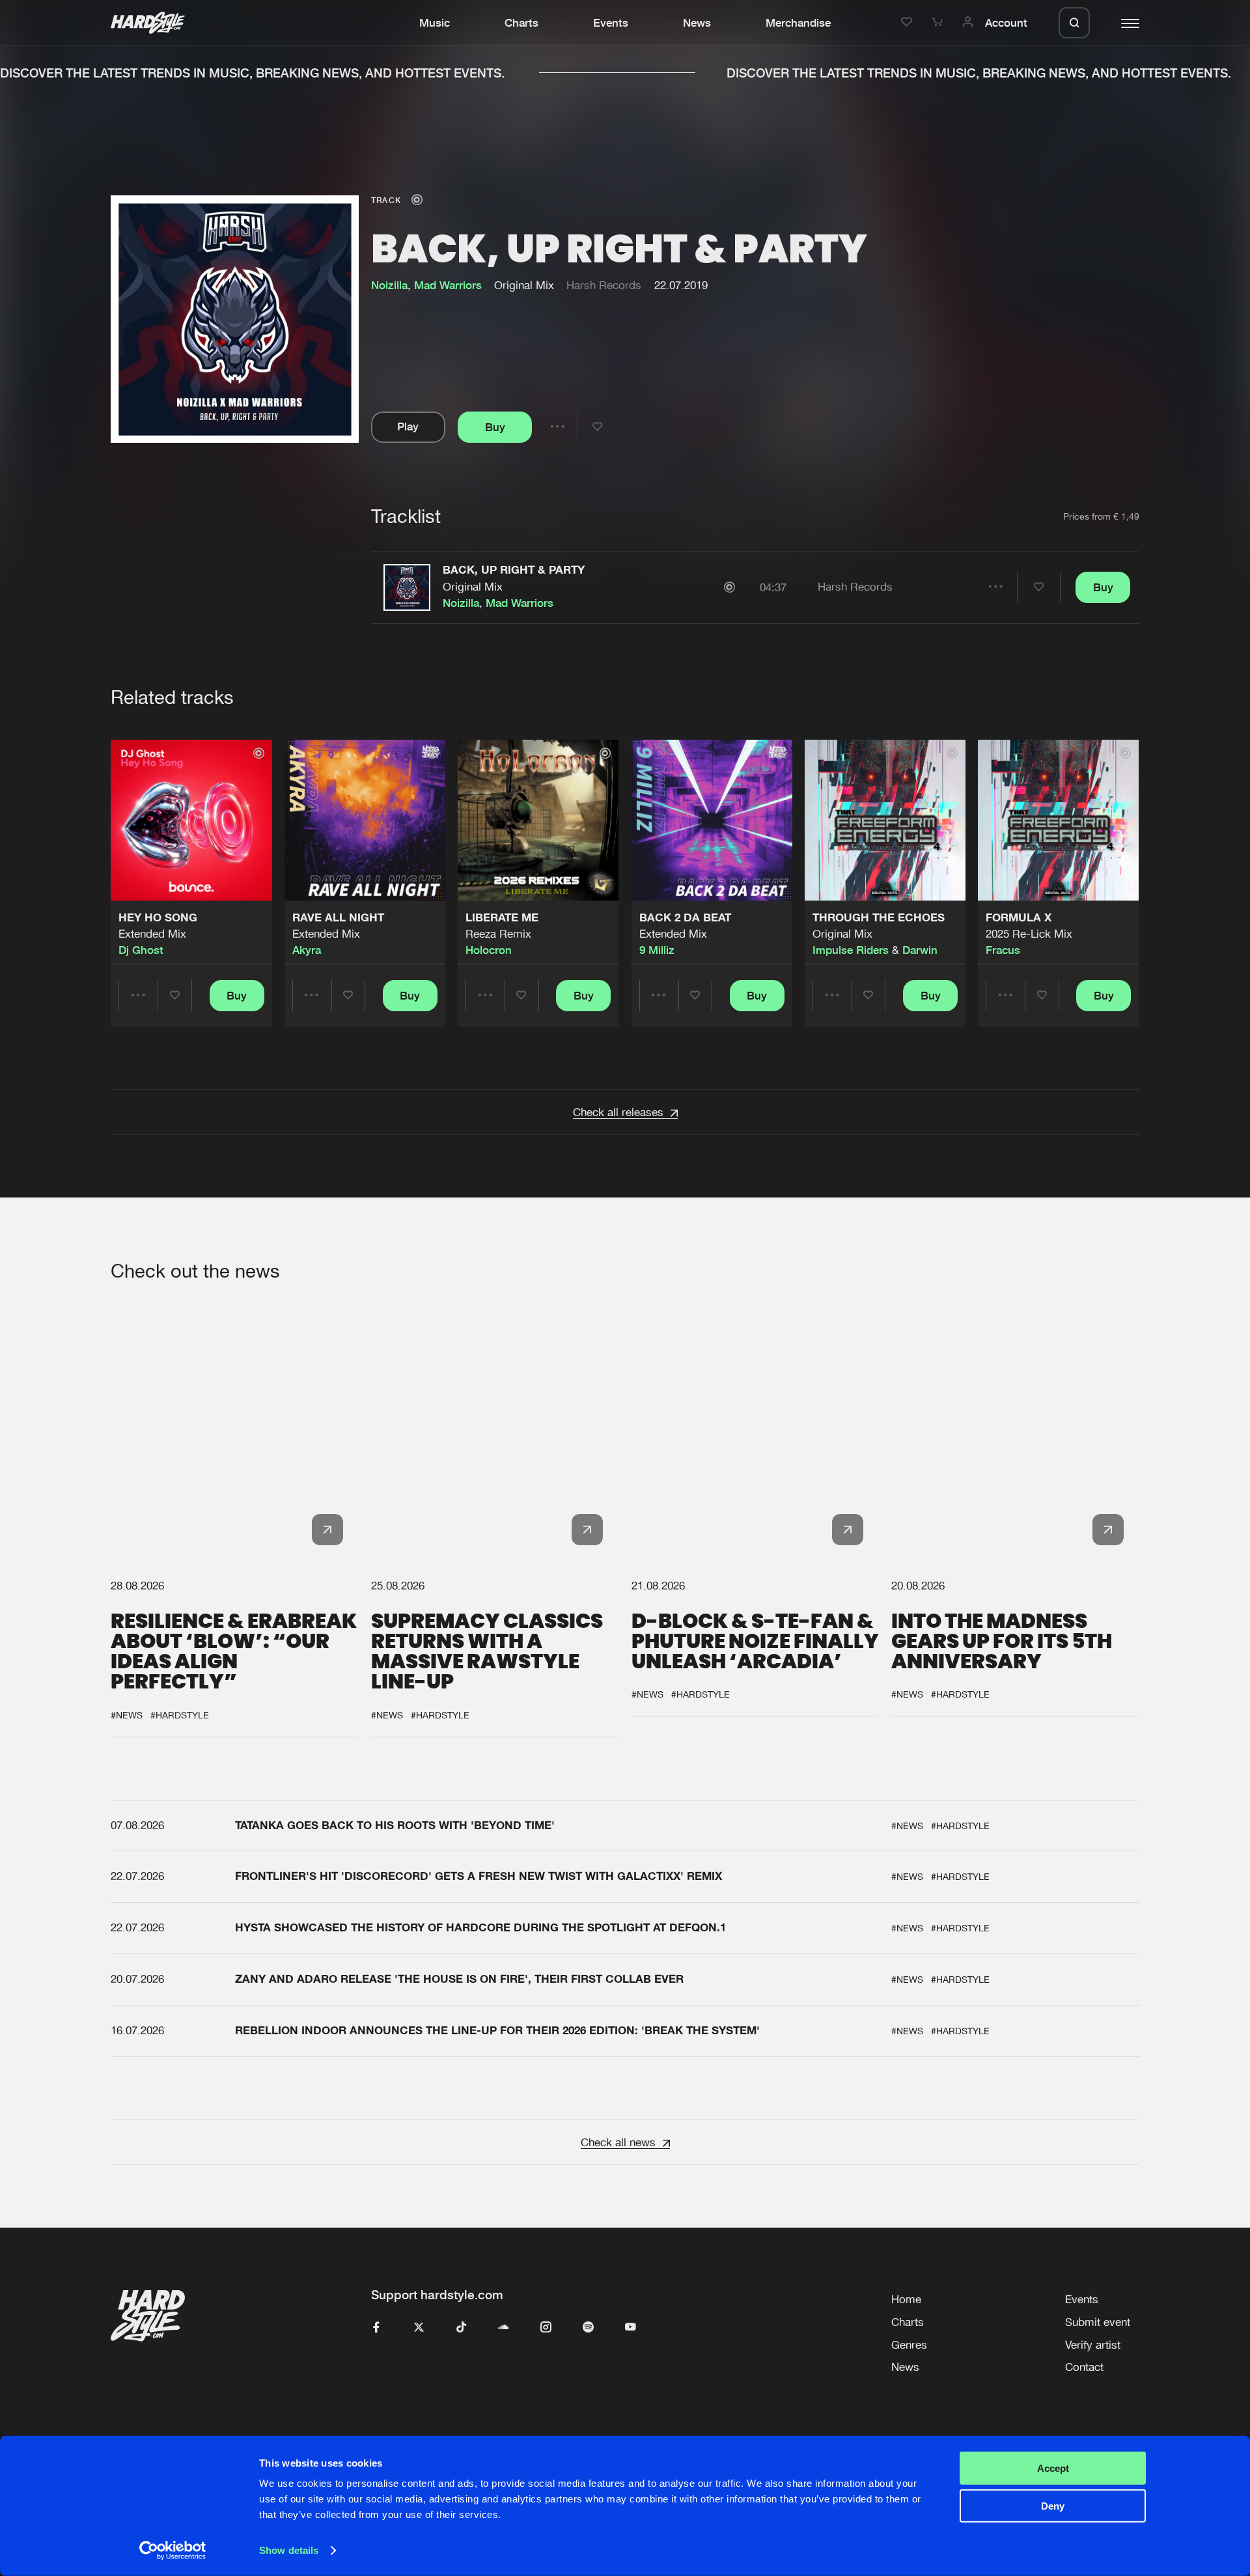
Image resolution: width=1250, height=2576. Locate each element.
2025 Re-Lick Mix (1029, 934)
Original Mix (473, 587)
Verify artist (1093, 2345)
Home (906, 2299)
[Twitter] (419, 2328)
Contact (1084, 2367)
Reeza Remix (498, 934)
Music (435, 23)
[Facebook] (377, 2328)
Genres (909, 2345)
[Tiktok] (461, 2328)
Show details (289, 2550)
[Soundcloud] (504, 2328)
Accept (1053, 2468)
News (697, 23)
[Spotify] (588, 2328)
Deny (1053, 2506)
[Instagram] (546, 2328)
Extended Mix (152, 934)
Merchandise (798, 23)
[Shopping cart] (939, 23)
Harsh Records (604, 285)
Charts (521, 23)
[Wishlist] (909, 23)
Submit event (1098, 2322)
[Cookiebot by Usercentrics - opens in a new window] (173, 2551)
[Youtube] (631, 2328)
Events (611, 23)
